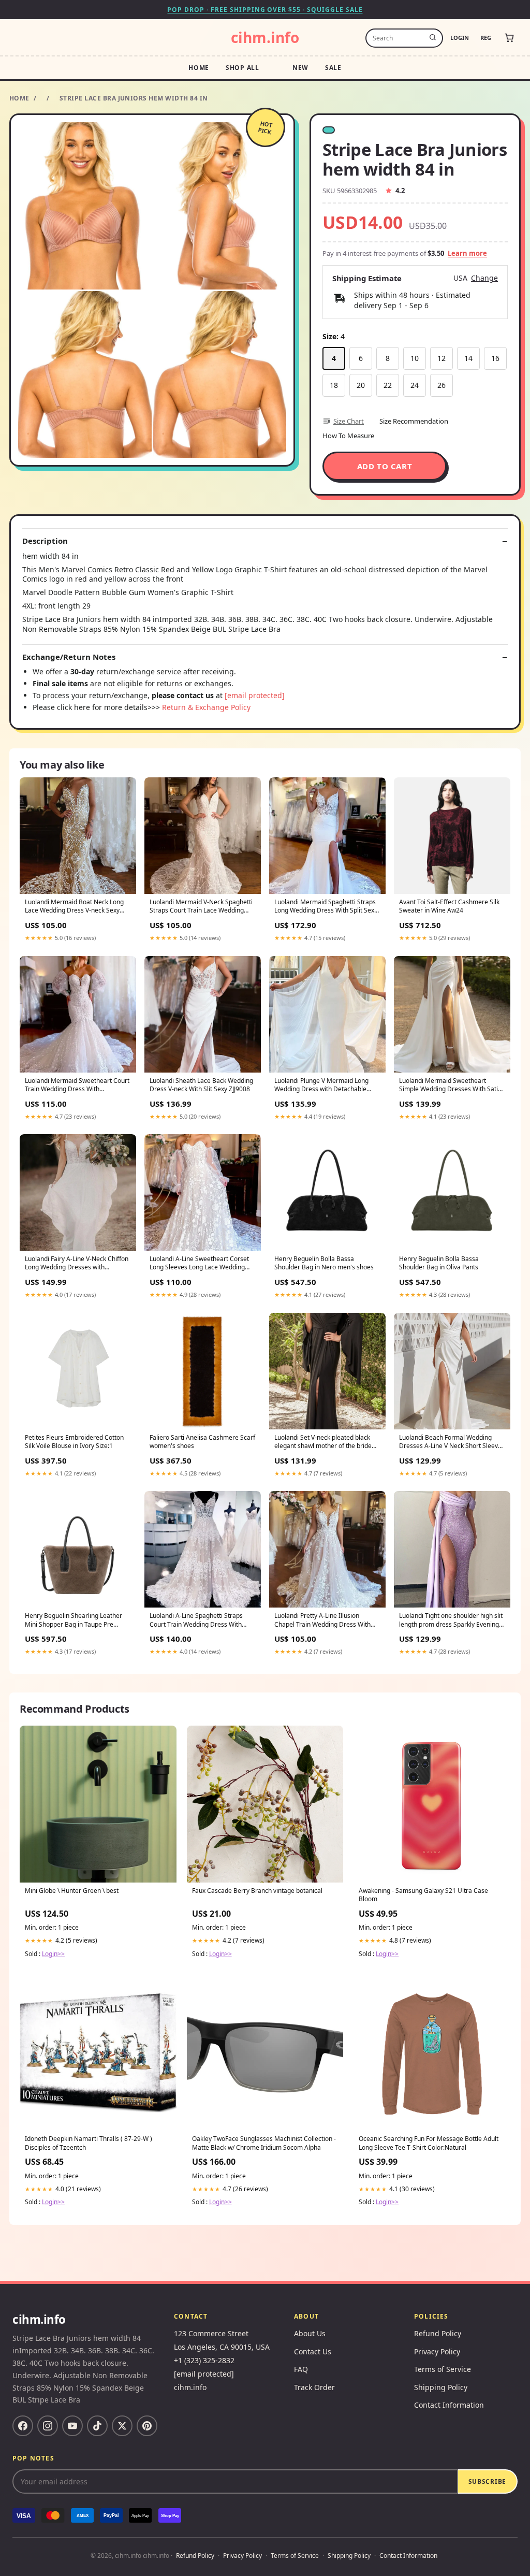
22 (388, 385)
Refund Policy (438, 2333)
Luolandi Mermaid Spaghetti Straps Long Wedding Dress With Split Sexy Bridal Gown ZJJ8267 (326, 907)
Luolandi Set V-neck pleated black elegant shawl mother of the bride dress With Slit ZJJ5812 (323, 1442)
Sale (333, 68)
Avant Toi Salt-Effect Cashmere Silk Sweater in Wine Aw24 (449, 906)
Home (199, 68)
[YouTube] (72, 2426)
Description (45, 541)
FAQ (301, 2369)
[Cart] (509, 38)
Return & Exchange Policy (206, 707)
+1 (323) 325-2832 (204, 2360)
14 (468, 358)
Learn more (467, 253)
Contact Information (449, 2405)
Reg (486, 38)
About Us (310, 2333)
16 (495, 358)
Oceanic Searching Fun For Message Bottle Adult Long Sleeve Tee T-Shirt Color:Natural (429, 2143)
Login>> (53, 1954)
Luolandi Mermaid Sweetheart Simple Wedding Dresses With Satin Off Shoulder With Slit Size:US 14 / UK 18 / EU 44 (450, 1086)
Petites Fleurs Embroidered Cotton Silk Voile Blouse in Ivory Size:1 (74, 1442)
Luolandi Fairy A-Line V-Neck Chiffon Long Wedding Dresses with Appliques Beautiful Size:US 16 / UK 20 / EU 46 (77, 1264)
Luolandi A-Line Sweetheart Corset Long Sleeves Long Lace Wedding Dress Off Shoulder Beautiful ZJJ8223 (202, 1264)
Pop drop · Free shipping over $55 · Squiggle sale (265, 10)
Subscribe (487, 2481)
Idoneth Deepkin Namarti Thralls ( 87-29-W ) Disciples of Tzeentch (89, 2143)
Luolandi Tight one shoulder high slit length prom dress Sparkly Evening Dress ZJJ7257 (451, 1620)
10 (415, 358)
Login (460, 38)
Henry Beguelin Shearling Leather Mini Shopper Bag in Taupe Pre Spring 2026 (73, 1620)
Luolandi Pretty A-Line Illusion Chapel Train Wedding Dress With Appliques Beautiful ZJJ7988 (322, 1620)
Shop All (242, 68)
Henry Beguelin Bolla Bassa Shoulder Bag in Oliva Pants (439, 1263)
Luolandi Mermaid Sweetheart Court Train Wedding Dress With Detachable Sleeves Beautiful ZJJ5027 (77, 1086)
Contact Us (313, 2351)
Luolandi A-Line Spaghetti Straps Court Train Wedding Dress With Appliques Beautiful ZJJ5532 (196, 1620)
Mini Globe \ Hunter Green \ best (72, 1891)
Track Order (314, 2387)
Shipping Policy (441, 2387)
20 (361, 385)
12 (441, 358)
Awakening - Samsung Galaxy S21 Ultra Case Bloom (423, 1895)
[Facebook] (23, 2426)
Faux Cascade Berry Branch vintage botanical (257, 1891)
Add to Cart (385, 466)
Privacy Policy (437, 2351)
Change (484, 278)
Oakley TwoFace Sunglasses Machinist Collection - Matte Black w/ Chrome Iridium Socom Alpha (264, 2143)
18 (334, 385)
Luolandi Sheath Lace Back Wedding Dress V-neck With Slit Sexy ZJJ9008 (201, 1085)
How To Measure (348, 436)
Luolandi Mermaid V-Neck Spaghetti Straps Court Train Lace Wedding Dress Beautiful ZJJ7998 (201, 907)
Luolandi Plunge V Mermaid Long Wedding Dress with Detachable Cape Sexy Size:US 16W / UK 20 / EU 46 (326, 1086)
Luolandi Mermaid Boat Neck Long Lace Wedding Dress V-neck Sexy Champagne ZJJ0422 (74, 907)
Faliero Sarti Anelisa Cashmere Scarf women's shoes (202, 1442)
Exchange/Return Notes (69, 657)
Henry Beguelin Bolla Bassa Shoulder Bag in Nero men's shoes (324, 1263)
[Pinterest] (147, 2426)
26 (441, 385)
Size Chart (349, 421)
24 (415, 385)
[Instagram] (48, 2426)
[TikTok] (97, 2426)
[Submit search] (433, 38)
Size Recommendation (414, 421)
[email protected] (255, 695)
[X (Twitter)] (122, 2426)
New (300, 68)
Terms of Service (443, 2369)
